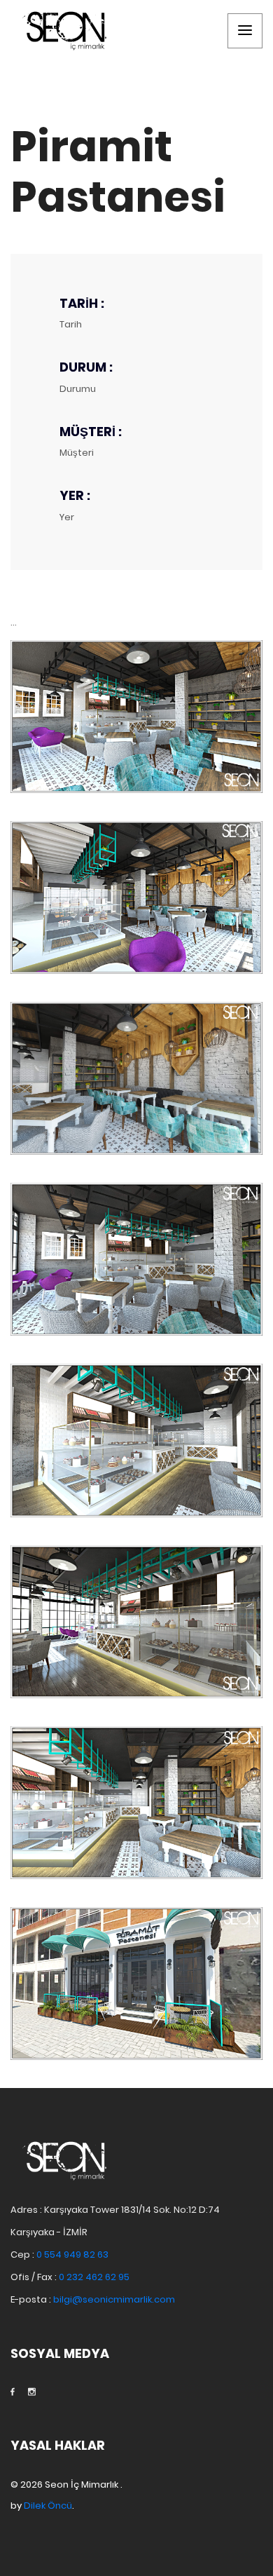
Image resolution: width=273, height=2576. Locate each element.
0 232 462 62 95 (94, 2277)
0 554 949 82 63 (72, 2255)
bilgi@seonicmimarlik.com (114, 2299)
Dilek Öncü (48, 2506)
